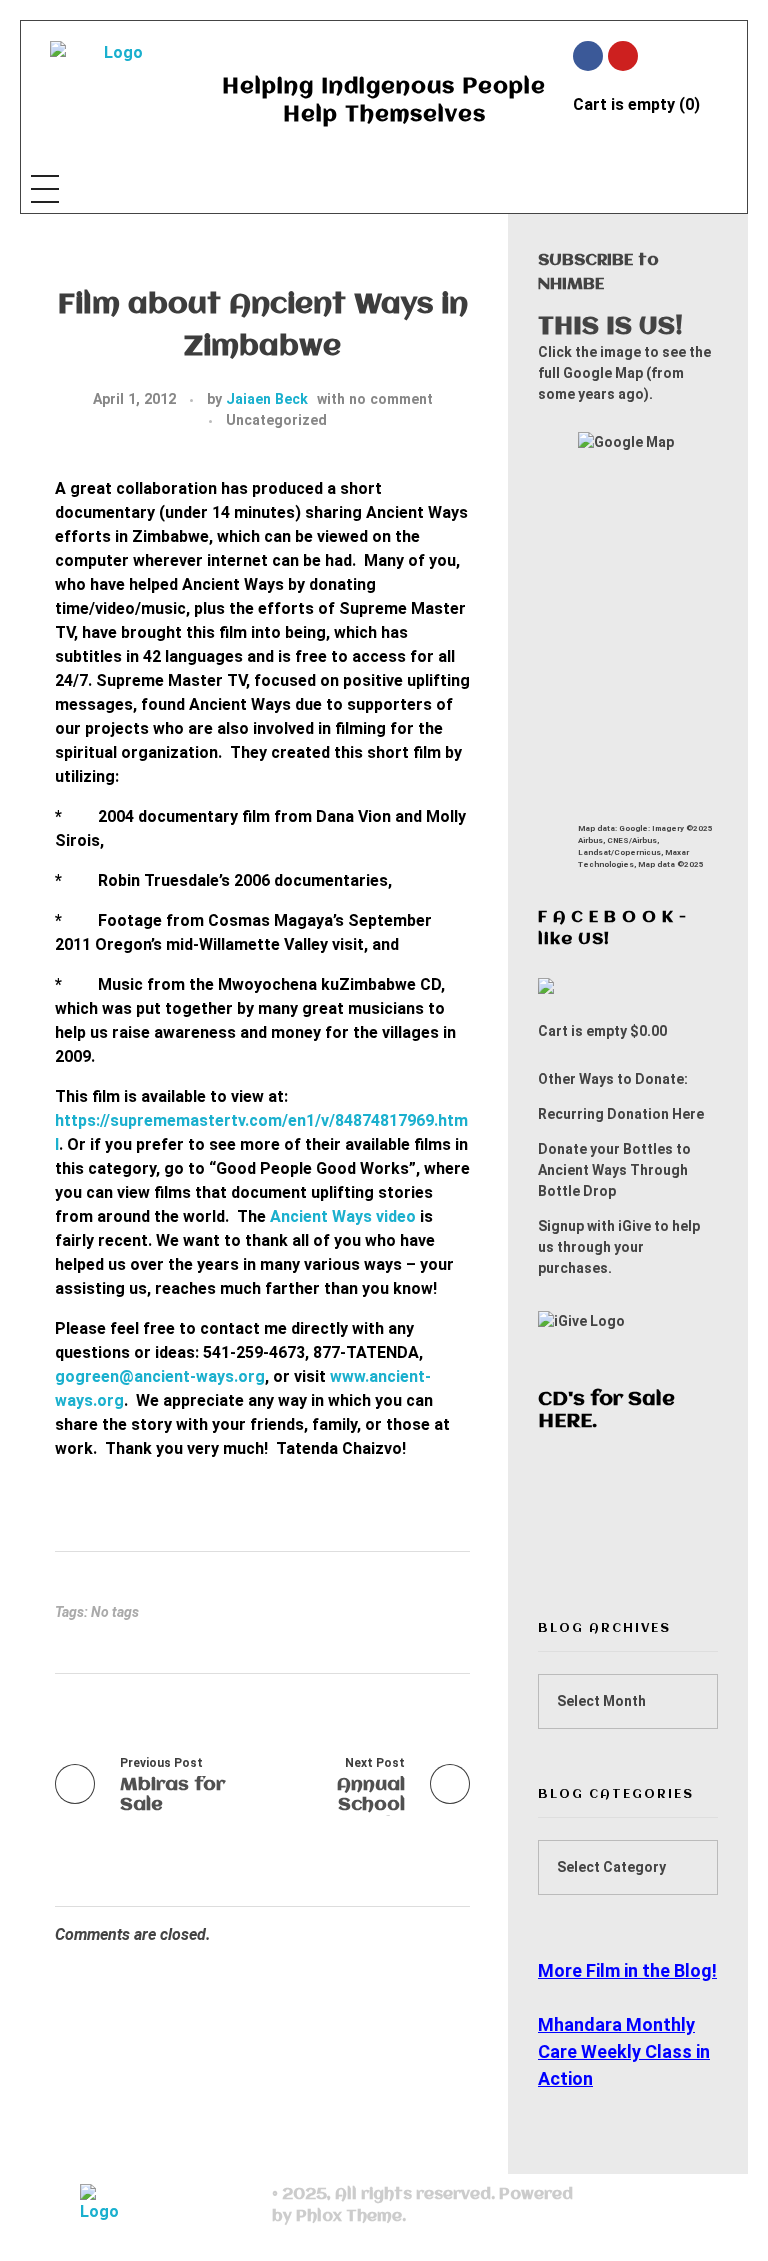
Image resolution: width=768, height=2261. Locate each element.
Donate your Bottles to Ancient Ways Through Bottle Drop (614, 1170)
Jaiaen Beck (267, 399)
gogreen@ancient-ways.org (160, 1376)
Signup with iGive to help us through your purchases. (619, 1247)
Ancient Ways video (343, 1216)
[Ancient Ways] (115, 91)
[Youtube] (623, 56)
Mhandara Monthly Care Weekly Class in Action (624, 2051)
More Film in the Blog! (627, 1970)
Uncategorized (276, 420)
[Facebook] (588, 56)
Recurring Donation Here (621, 1114)
